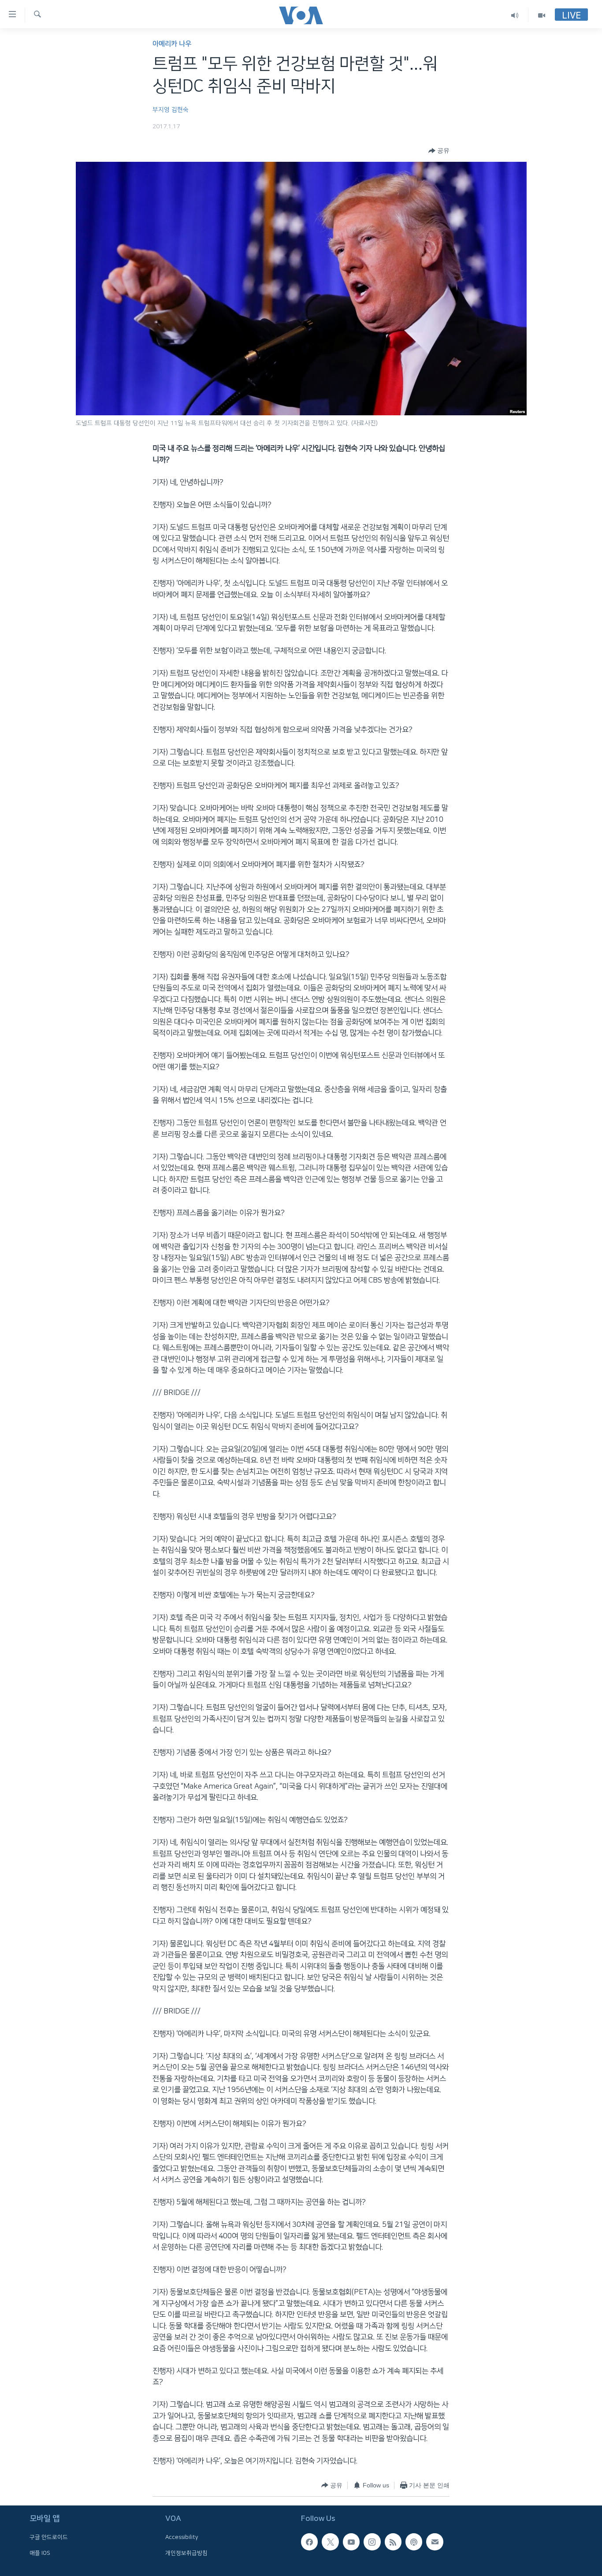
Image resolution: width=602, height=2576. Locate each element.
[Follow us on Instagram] (372, 2542)
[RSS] (393, 2542)
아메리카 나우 (172, 44)
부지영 (161, 110)
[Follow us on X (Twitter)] (330, 2542)
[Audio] (515, 15)
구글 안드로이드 (49, 2537)
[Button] (439, 151)
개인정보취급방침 (186, 2553)
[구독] (435, 2542)
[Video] (542, 15)
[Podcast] (414, 2542)
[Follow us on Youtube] (351, 2542)
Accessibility (182, 2537)
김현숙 (180, 110)
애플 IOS (40, 2553)
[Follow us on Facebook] (309, 2542)
